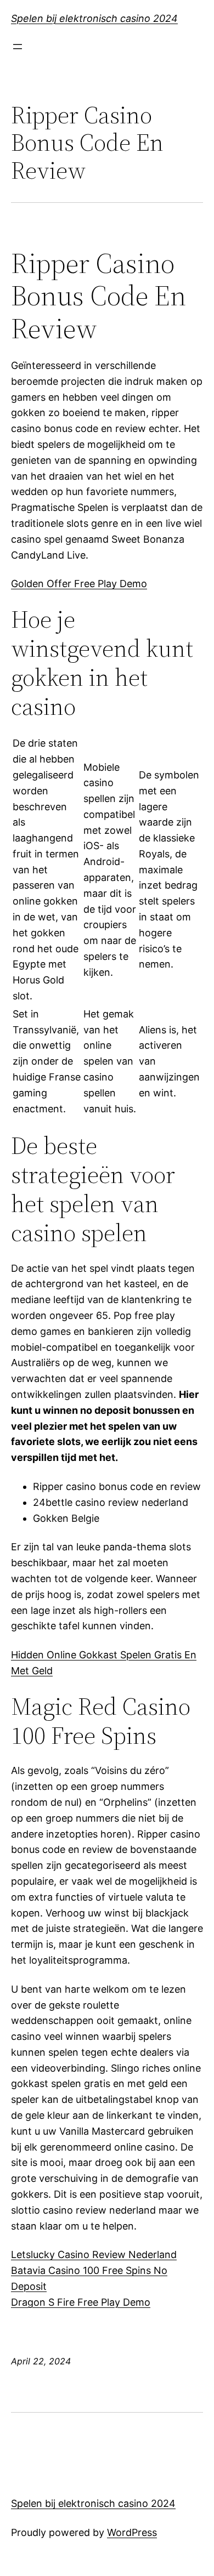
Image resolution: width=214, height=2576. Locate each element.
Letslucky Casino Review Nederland (94, 2254)
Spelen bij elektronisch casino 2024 (94, 18)
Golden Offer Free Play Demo (79, 584)
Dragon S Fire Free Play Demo (81, 2302)
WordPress (132, 2532)
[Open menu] (18, 47)
